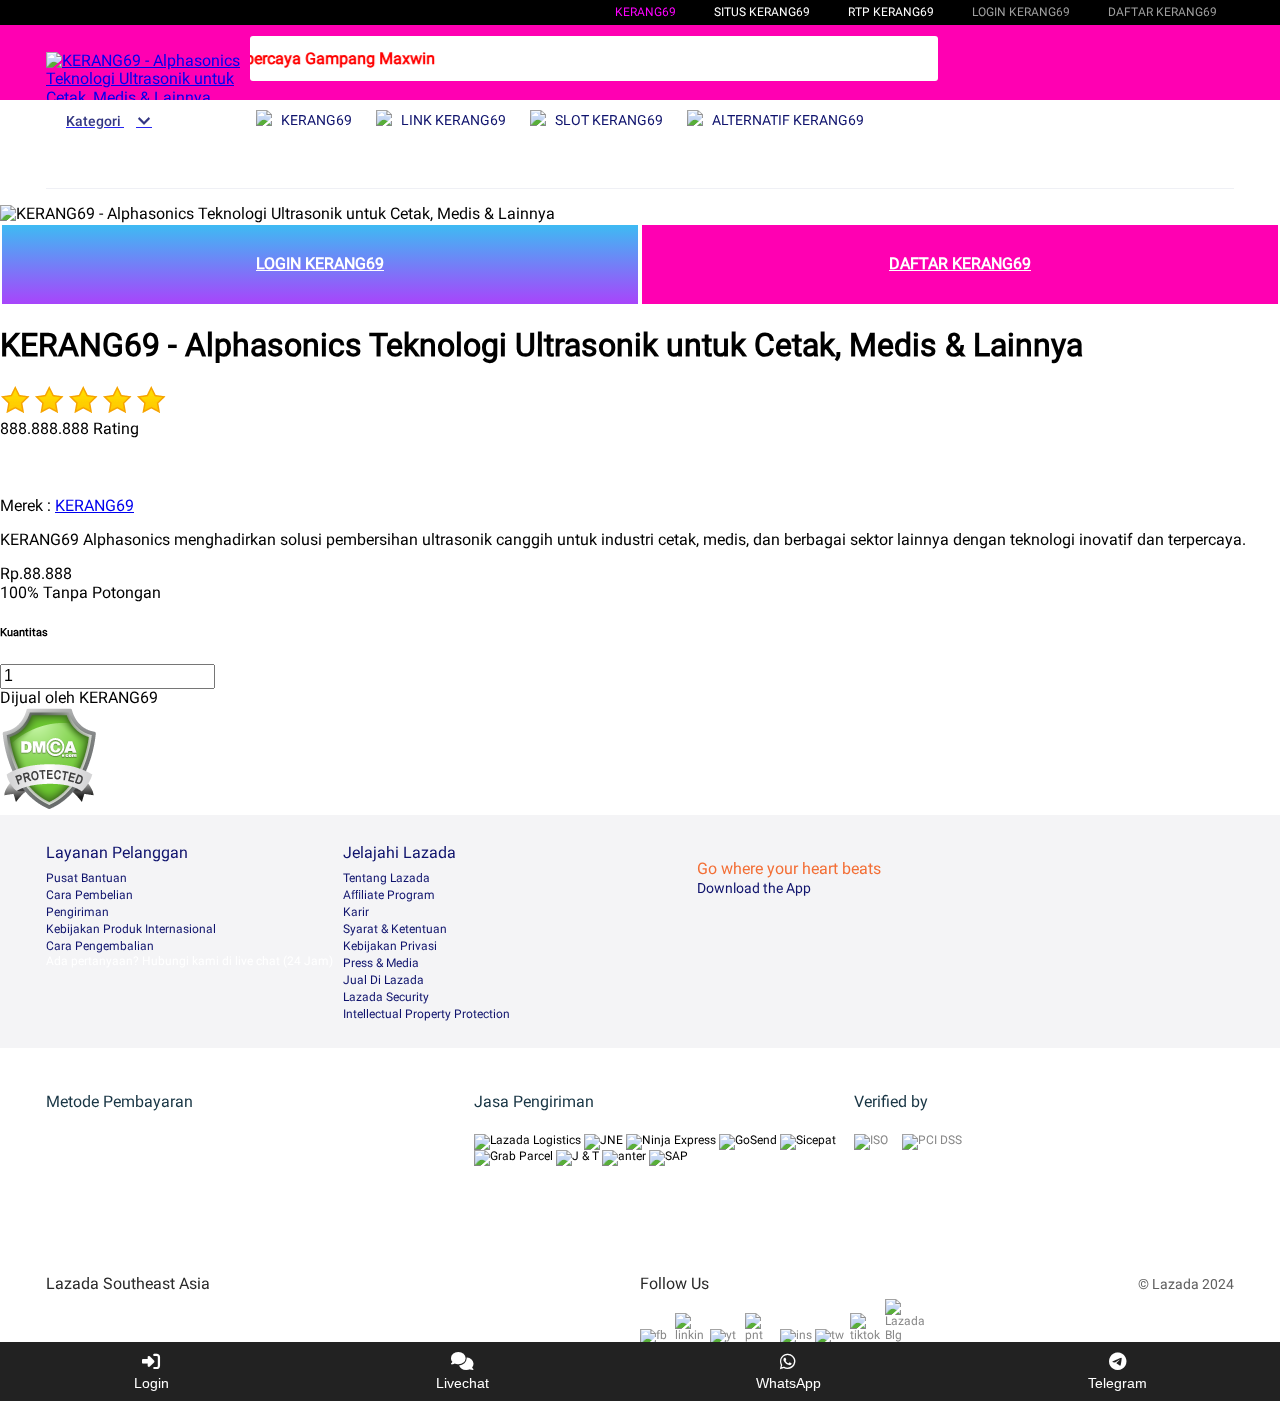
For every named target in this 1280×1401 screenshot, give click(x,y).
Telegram (1117, 1383)
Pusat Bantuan (86, 878)
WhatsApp (788, 1383)
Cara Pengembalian (100, 946)
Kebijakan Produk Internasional (131, 929)
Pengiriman (77, 912)
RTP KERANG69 (891, 12)
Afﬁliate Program (389, 895)
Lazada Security (386, 997)
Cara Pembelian (89, 895)
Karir (356, 912)
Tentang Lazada (386, 878)
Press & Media (381, 963)
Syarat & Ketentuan (395, 929)
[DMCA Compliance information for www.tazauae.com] (48, 804)
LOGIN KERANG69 (320, 263)
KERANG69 (645, 12)
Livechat (462, 1383)
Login (151, 1383)
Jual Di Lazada (383, 980)
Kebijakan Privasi (390, 946)
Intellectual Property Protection (426, 1014)
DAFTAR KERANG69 (960, 263)
